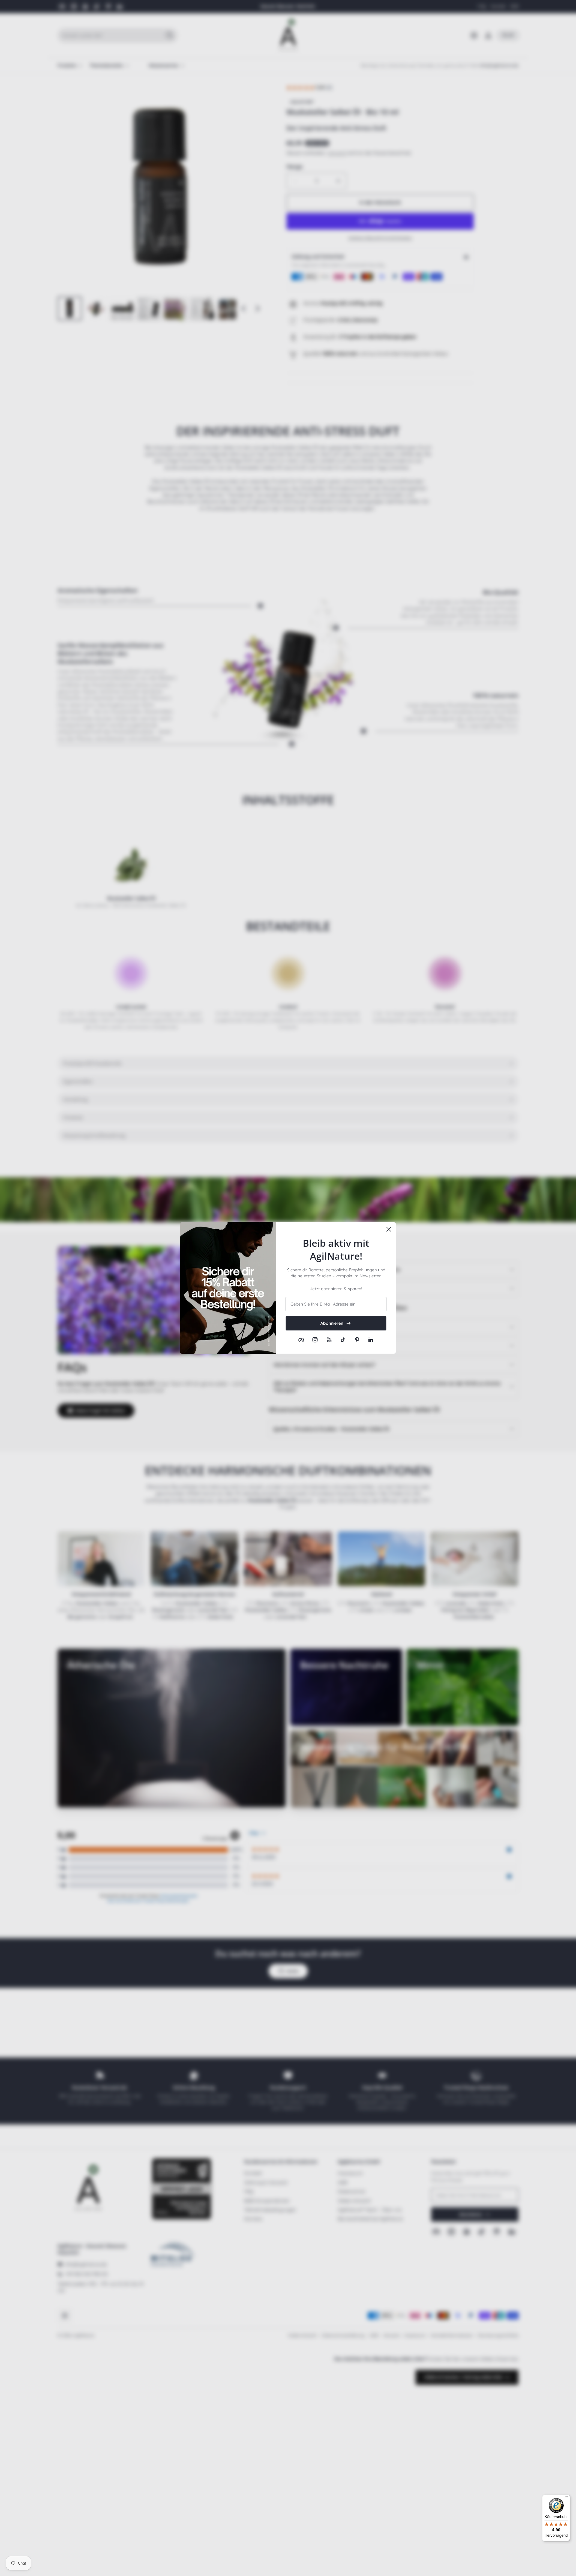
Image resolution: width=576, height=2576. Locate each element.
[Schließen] (389, 1229)
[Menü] (566, 2498)
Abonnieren (332, 1323)
